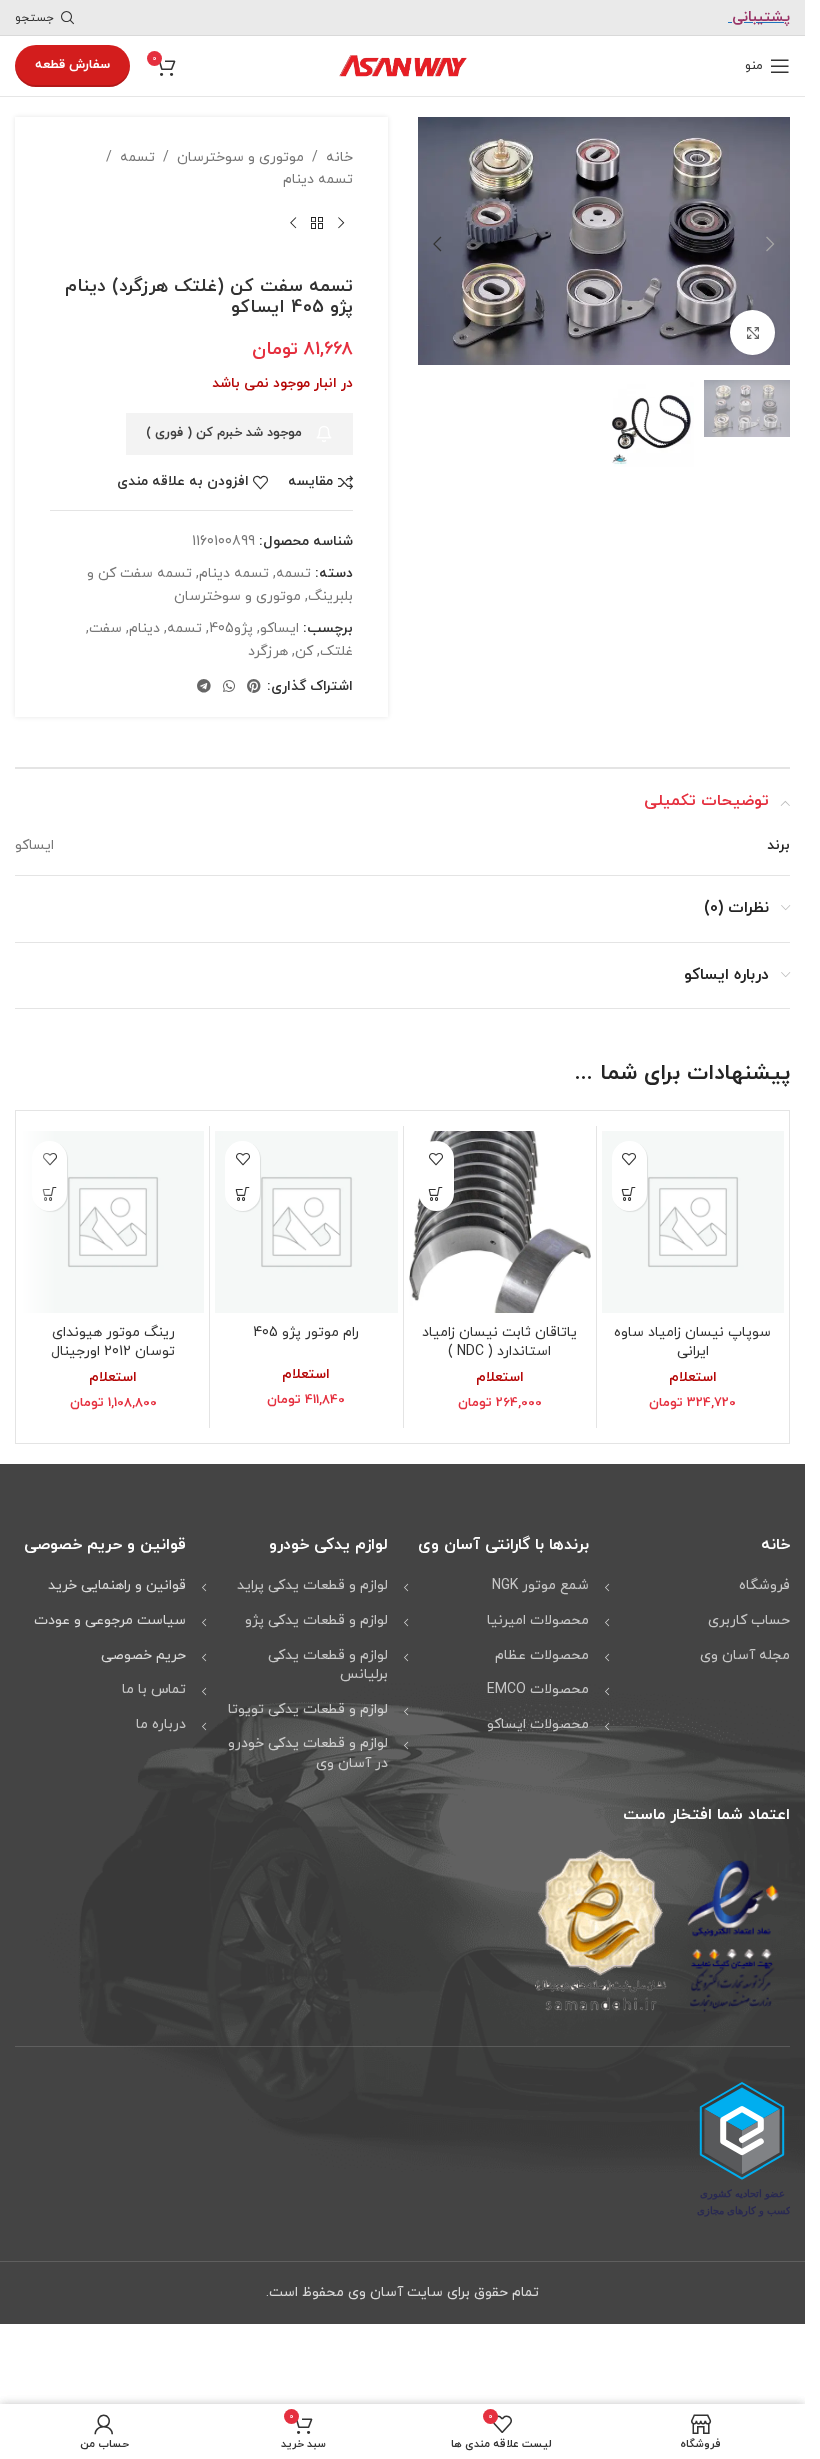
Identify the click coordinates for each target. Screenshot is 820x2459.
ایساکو (279, 628)
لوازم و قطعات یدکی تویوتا (308, 1709)
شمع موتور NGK (540, 1585)
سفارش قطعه (72, 65)
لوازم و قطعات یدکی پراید (312, 1585)
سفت (105, 628)
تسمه (137, 157)
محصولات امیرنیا (538, 1620)
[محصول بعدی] (293, 224)
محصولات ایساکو (538, 1724)
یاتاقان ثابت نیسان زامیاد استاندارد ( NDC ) (499, 1342)
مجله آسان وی (745, 1655)
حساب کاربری (749, 1620)
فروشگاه (764, 1585)
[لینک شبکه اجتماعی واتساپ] (229, 687)
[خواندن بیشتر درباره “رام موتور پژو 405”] (242, 1193)
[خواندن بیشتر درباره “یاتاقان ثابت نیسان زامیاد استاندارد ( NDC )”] (436, 1193)
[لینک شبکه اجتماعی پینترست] (254, 687)
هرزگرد (268, 651)
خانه (339, 157)
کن (304, 651)
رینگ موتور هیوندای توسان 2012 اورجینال (113, 1342)
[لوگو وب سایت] (403, 64)
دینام (144, 628)
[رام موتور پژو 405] (306, 1222)
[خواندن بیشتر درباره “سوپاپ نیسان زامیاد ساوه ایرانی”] (629, 1193)
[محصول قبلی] (341, 224)
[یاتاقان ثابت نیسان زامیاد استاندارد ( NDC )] (500, 1222)
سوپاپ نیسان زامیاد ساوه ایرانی (692, 1342)
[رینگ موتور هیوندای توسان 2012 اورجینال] (113, 1222)
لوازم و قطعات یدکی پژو (316, 1620)
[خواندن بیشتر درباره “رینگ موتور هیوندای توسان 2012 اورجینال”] (49, 1193)
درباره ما (161, 1724)
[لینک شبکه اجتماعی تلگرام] (204, 687)
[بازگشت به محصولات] (317, 224)
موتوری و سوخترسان (240, 157)
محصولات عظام (542, 1655)
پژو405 (231, 628)
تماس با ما (154, 1689)
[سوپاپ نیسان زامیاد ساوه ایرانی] (693, 1222)
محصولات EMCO (538, 1689)
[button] (770, 241)
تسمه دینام (318, 179)
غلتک (336, 651)
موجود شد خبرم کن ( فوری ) (224, 433)
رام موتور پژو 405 (306, 1332)
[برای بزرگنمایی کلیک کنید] (752, 327)
